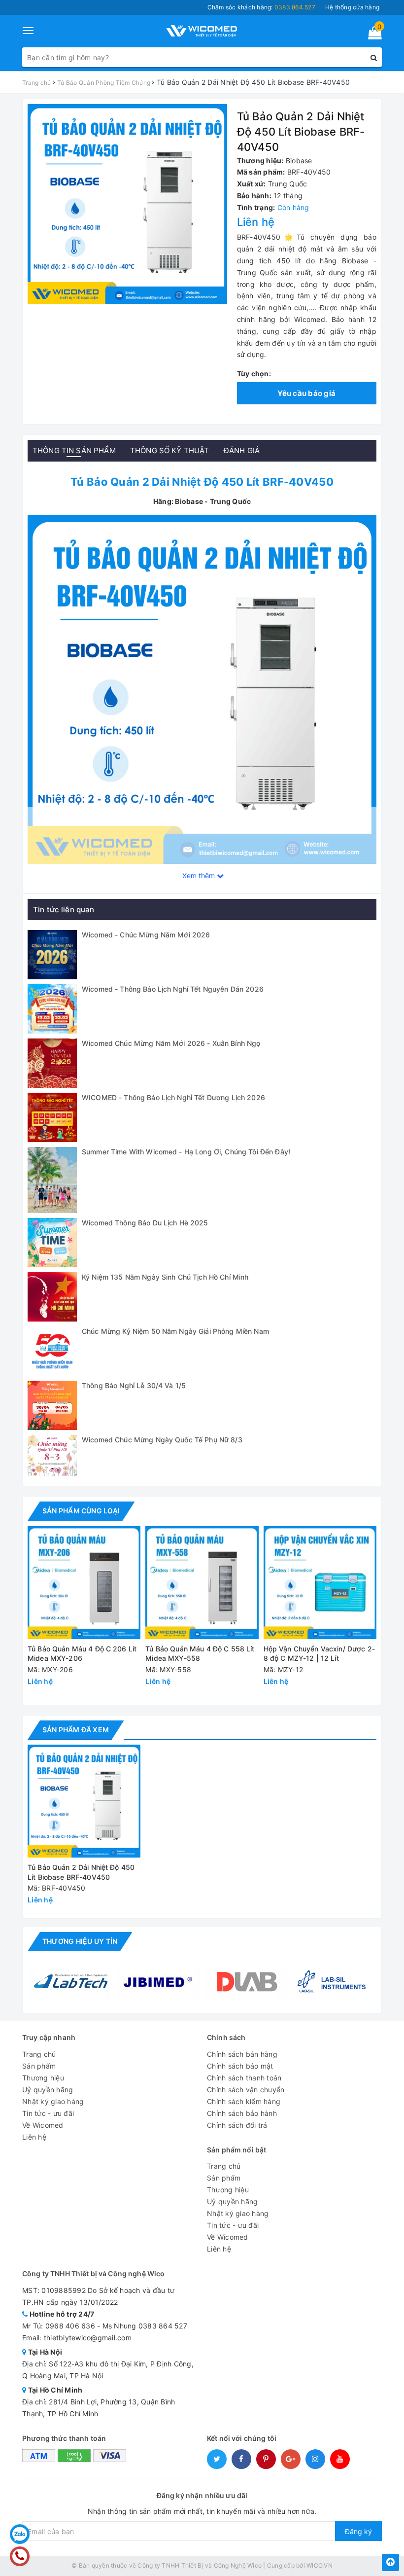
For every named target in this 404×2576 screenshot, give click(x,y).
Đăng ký (358, 2531)
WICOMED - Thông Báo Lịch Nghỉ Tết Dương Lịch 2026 (173, 1097)
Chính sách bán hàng (242, 2054)
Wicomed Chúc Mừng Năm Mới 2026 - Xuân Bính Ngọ (171, 1043)
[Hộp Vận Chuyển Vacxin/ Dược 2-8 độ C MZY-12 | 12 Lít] (320, 1583)
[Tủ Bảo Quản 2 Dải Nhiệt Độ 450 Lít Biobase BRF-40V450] (202, 689)
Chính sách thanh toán (244, 2078)
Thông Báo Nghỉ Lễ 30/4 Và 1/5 (134, 1385)
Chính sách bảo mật (240, 2066)
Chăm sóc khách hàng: (261, 7)
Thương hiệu (43, 2078)
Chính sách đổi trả (237, 2125)
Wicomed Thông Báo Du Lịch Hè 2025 (145, 1223)
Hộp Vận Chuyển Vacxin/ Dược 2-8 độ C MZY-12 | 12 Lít (319, 1654)
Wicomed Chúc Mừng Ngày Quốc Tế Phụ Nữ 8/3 (162, 1440)
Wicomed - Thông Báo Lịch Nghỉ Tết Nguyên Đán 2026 (173, 989)
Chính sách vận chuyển (246, 2090)
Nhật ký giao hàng (53, 2101)
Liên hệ (34, 2137)
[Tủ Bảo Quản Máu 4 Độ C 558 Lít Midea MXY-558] (202, 1583)
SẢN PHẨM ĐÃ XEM (76, 1730)
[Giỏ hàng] (372, 35)
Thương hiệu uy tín (80, 1941)
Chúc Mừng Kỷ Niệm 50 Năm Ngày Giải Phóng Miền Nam (175, 1331)
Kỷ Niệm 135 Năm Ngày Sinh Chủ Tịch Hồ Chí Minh (165, 1277)
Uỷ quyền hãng (48, 2090)
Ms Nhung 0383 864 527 (145, 2326)
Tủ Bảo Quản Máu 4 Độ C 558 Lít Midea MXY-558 (200, 1654)
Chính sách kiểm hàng (244, 2101)
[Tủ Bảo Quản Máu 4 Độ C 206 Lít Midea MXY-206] (84, 1583)
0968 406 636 (70, 2326)
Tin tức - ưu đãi (48, 2113)
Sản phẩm (39, 2066)
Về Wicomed (43, 2125)
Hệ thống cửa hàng (352, 7)
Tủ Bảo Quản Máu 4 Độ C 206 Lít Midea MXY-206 (82, 1654)
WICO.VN (320, 2565)
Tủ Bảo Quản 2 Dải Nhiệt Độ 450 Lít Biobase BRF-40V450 (81, 1872)
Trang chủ (39, 2054)
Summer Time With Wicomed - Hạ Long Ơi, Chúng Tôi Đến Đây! (186, 1152)
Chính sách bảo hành (242, 2113)
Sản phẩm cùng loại (81, 1511)
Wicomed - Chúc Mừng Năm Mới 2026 (146, 935)
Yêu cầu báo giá (306, 393)
